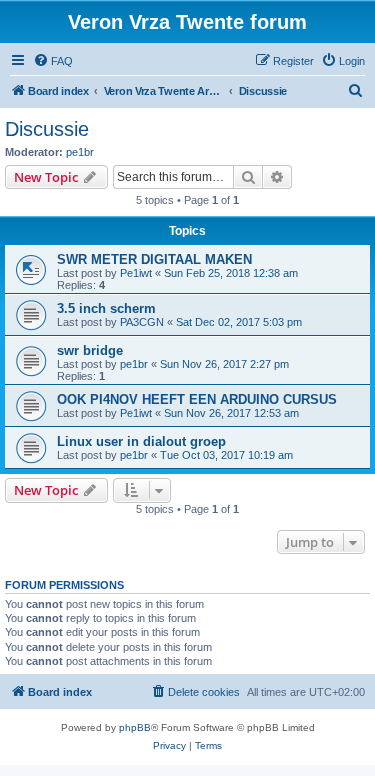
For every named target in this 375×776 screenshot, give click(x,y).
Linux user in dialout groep (141, 441)
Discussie (47, 129)
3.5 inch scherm (106, 308)
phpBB (135, 727)
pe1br (80, 152)
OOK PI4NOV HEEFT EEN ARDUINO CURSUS (197, 399)
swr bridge (90, 350)
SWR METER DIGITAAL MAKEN (154, 259)
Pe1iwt (136, 273)
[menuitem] (53, 61)
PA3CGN (142, 322)
